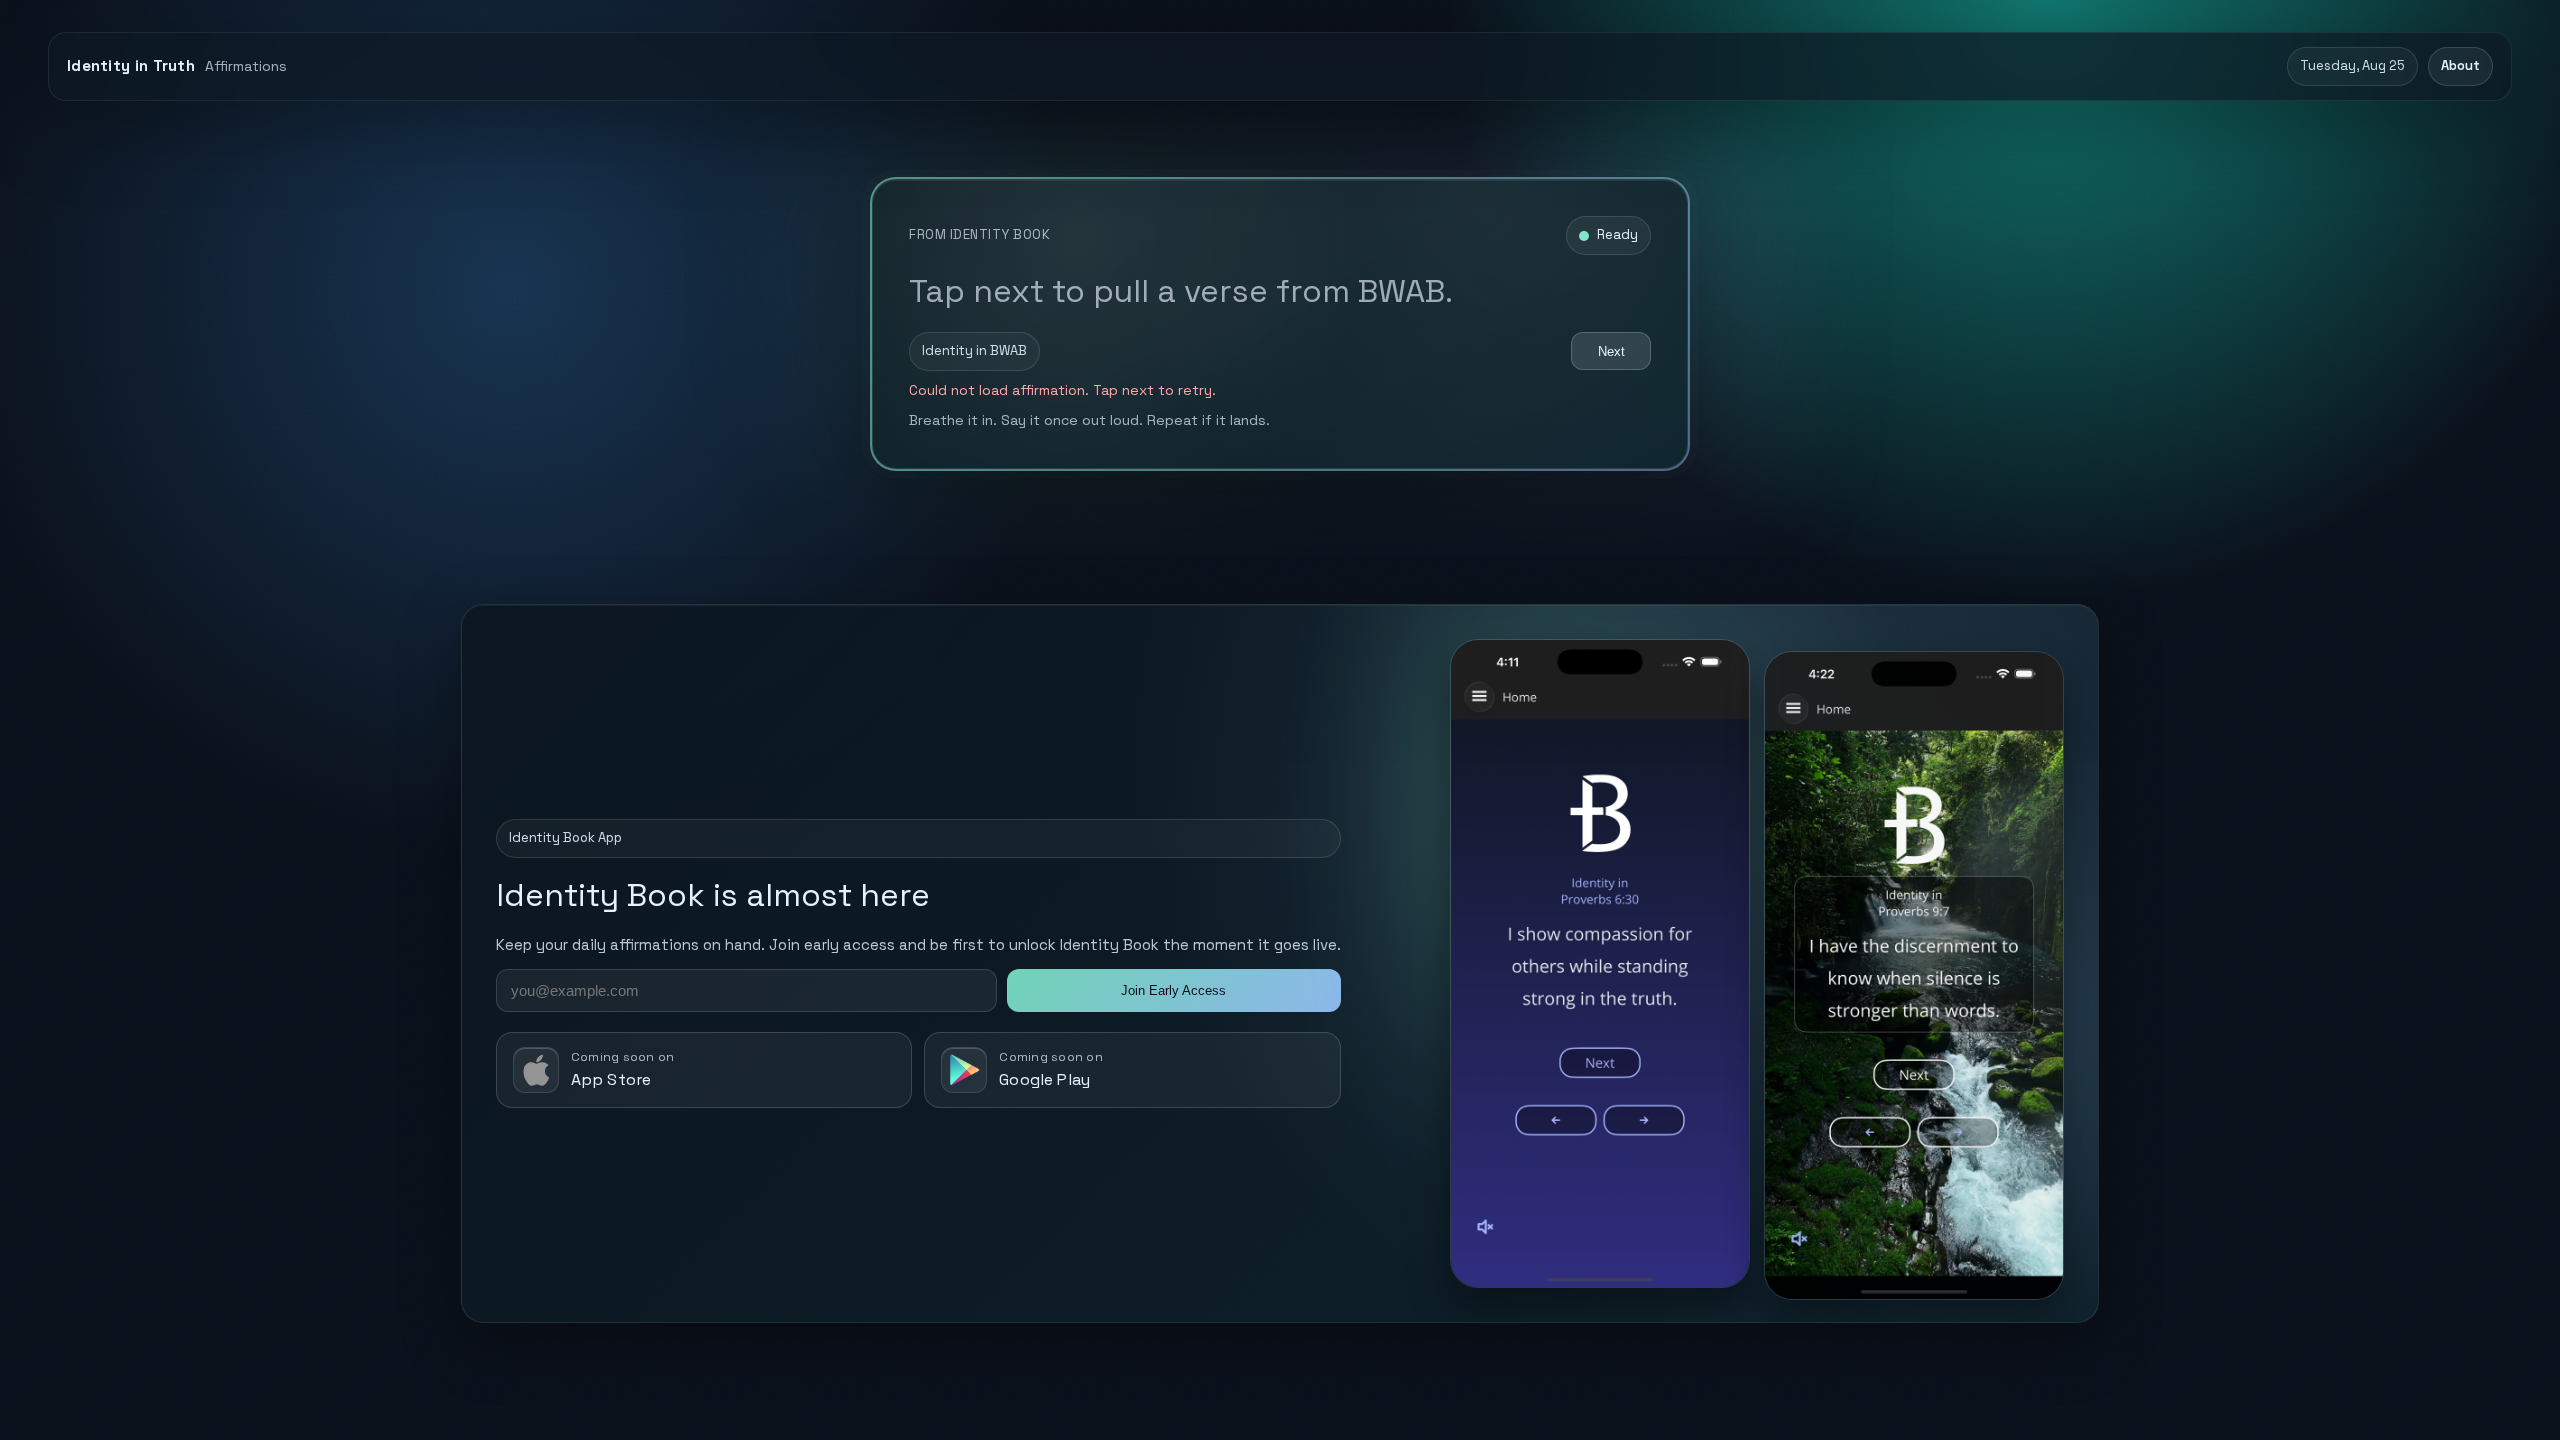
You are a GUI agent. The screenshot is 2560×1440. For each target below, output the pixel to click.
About (2460, 65)
